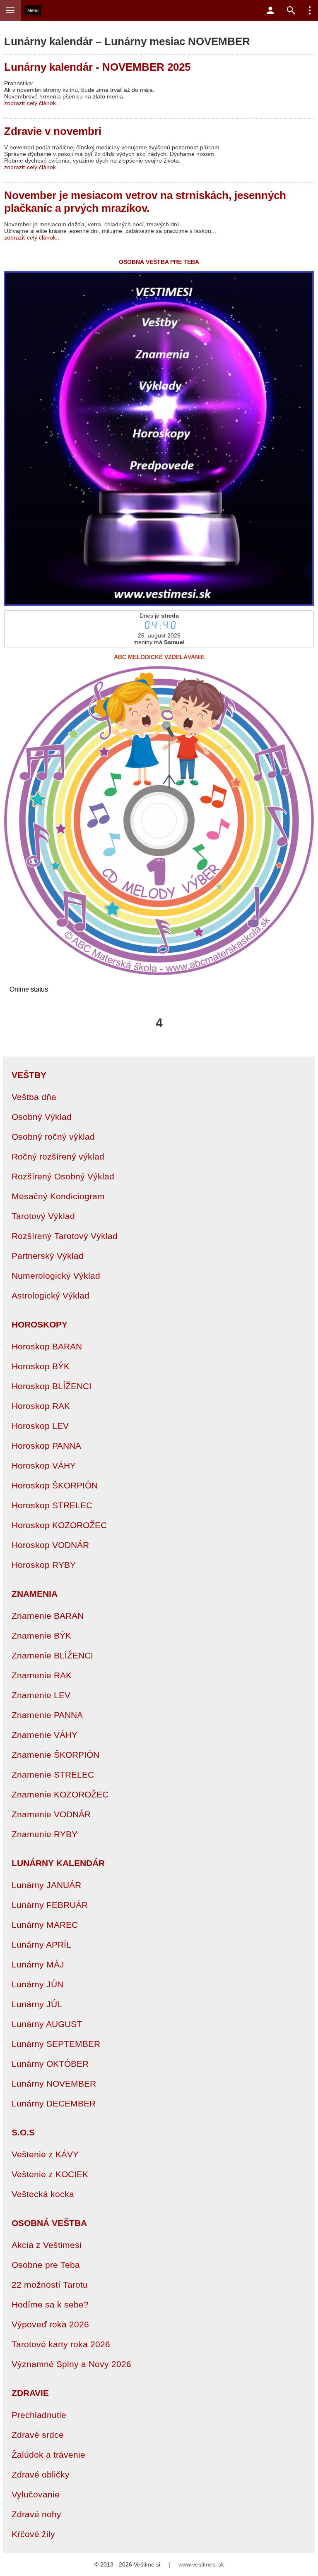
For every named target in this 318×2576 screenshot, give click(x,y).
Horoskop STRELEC (52, 1505)
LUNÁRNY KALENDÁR (58, 1863)
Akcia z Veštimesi (47, 2245)
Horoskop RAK (41, 1406)
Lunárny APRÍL (41, 1945)
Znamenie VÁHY (45, 1735)
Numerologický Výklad (56, 1276)
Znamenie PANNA (47, 1715)
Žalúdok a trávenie (48, 2455)
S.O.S (23, 2132)
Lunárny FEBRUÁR (50, 1905)
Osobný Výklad (42, 1117)
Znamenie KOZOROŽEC (60, 1794)
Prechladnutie (39, 2415)
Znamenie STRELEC (53, 1774)
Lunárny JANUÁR (46, 1885)
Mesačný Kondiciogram (58, 1196)
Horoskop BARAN (47, 1346)
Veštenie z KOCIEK (50, 2174)
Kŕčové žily (33, 2534)
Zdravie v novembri (53, 131)
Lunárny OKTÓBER (50, 2064)
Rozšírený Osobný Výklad (63, 1176)
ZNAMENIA (35, 1594)
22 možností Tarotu (50, 2285)
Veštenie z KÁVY (45, 2154)
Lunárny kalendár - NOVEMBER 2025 (97, 67)
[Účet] (270, 10)
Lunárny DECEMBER (54, 2103)
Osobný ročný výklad (53, 1137)
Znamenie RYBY (45, 1834)
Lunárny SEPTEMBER (56, 2044)
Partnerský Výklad (48, 1256)
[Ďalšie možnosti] (310, 10)
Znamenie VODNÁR (51, 1814)
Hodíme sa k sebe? (50, 2304)
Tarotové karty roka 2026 (61, 2344)
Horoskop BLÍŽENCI (52, 1386)
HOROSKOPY (40, 1324)
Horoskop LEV (40, 1426)
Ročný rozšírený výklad (58, 1156)
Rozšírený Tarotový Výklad (65, 1236)
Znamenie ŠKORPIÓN (55, 1755)
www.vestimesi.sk (201, 2564)
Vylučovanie (36, 2494)
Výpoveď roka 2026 (50, 2324)
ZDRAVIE (30, 2393)
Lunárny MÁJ (38, 1964)
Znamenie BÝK (41, 1635)
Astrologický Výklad (51, 1295)
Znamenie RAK (42, 1675)
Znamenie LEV (41, 1695)
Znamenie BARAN (48, 1616)
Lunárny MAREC (45, 1925)
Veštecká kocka (43, 2194)
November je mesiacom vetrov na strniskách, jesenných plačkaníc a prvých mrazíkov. (145, 202)
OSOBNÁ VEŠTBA (49, 2223)
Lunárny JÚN (37, 1984)
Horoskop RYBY (44, 1565)
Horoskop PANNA (46, 1446)
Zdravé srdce (38, 2435)
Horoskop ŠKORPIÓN (55, 1485)
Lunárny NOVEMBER (54, 2084)
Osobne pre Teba (46, 2265)
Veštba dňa (34, 1097)
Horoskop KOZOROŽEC (59, 1525)
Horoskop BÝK (41, 1366)
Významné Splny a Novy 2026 (71, 2364)
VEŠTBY (29, 1075)
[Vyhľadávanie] (291, 10)
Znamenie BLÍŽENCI (52, 1655)
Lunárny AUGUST (47, 2024)
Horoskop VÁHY (44, 1465)
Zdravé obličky (41, 2474)
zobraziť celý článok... (33, 103)
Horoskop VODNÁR (50, 1545)
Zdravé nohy (36, 2514)
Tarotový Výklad (43, 1216)
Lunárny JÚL (37, 2004)
